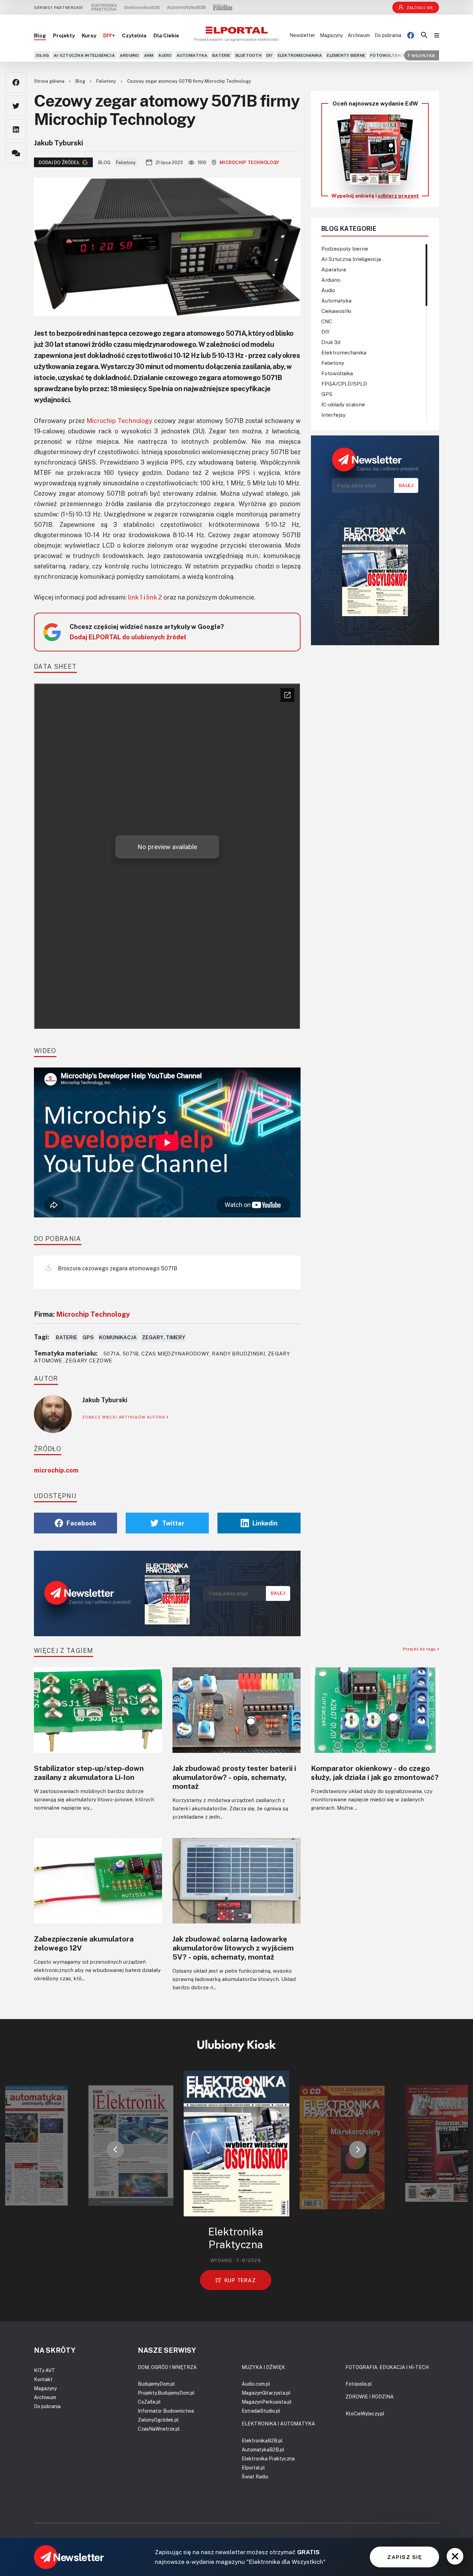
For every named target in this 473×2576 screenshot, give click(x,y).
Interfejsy (333, 415)
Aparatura (334, 269)
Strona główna (50, 81)
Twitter (173, 1523)
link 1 (135, 597)
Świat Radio (255, 2476)
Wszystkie (423, 55)
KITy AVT (44, 2370)
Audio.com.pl (256, 2384)
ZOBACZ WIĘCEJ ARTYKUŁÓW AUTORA (124, 1417)
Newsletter (302, 35)
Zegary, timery (164, 1337)
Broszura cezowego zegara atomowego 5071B (117, 1268)
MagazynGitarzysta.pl (266, 2393)
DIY (270, 55)
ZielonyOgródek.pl (158, 2420)
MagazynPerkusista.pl (267, 2402)
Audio (165, 55)
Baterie (221, 55)
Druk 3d (331, 342)
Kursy (89, 35)
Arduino (130, 55)
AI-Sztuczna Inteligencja (84, 55)
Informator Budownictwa (166, 2411)
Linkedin (265, 1523)
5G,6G (42, 55)
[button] (115, 2150)
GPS (88, 1337)
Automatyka (192, 55)
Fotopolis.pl (359, 2384)
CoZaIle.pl (149, 2402)
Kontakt (43, 2379)
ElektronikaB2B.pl (262, 2440)
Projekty (64, 35)
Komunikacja (118, 1337)
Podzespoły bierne (345, 249)
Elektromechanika (300, 55)
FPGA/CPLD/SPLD (344, 384)
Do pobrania (388, 35)
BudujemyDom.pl (156, 2384)
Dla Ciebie (166, 35)
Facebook (81, 1523)
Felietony (107, 81)
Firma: (82, 1314)
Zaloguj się (420, 7)
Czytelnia (134, 35)
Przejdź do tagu (420, 1649)
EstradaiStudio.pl (261, 2411)
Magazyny (331, 35)
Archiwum (359, 35)
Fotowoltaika (387, 55)
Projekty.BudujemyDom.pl (166, 2393)
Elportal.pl (253, 2467)
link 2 (154, 597)
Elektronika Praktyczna (268, 2458)
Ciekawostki (336, 311)
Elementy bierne (346, 55)
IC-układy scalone (343, 404)
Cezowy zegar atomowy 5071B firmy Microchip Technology (189, 81)
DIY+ (109, 35)
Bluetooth (248, 55)
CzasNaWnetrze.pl (159, 2429)
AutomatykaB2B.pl (263, 2449)
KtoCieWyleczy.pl (365, 2413)
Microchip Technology (249, 162)
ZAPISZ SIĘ (404, 2557)
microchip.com (56, 1470)
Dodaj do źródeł (59, 162)
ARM (149, 55)
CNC (327, 321)
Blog (40, 35)
